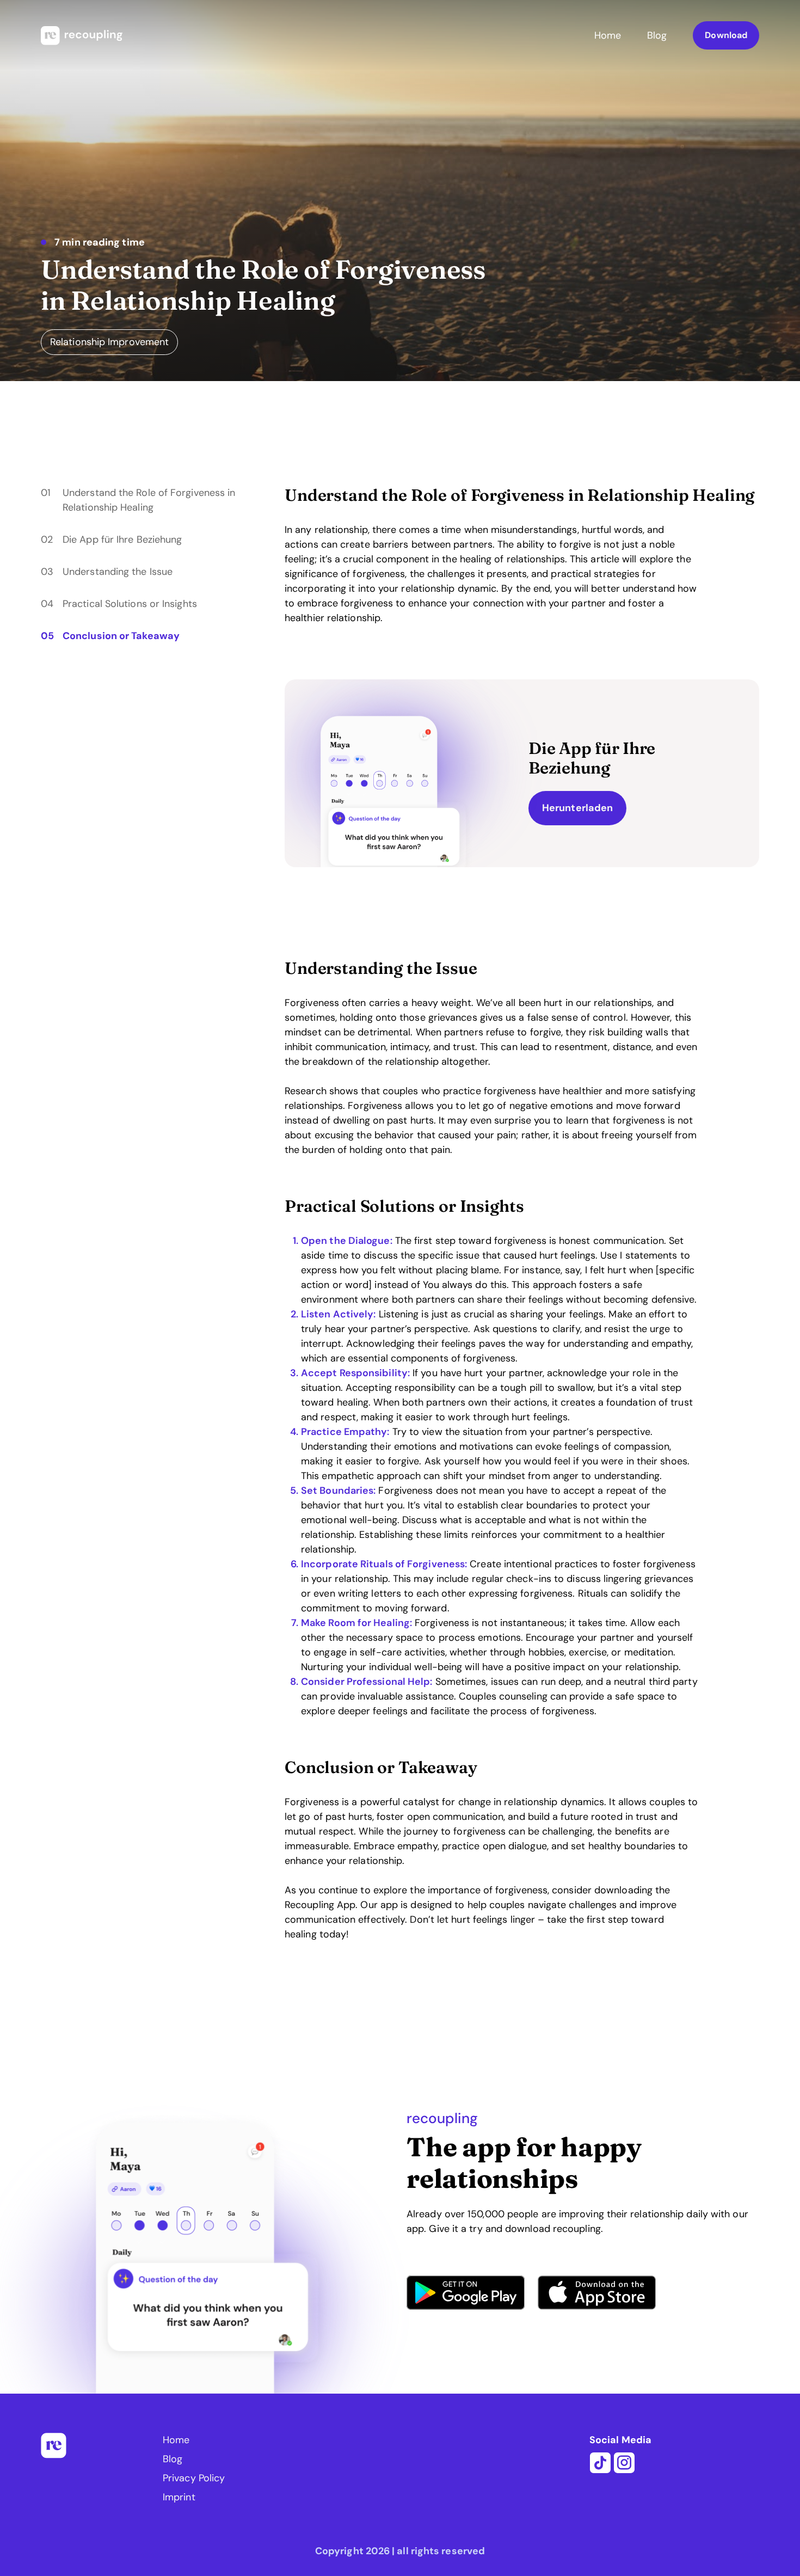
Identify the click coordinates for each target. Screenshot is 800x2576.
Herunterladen (577, 808)
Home (608, 35)
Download (726, 35)
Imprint (179, 2497)
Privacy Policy (194, 2478)
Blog (657, 35)
